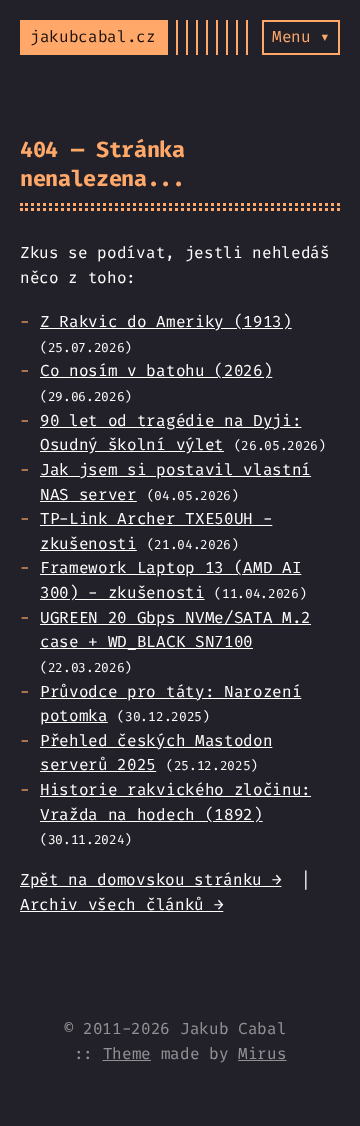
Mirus (262, 1053)
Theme (127, 1053)
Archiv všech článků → (121, 904)
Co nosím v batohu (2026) (156, 370)
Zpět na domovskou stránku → (150, 879)
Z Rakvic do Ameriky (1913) (166, 321)
